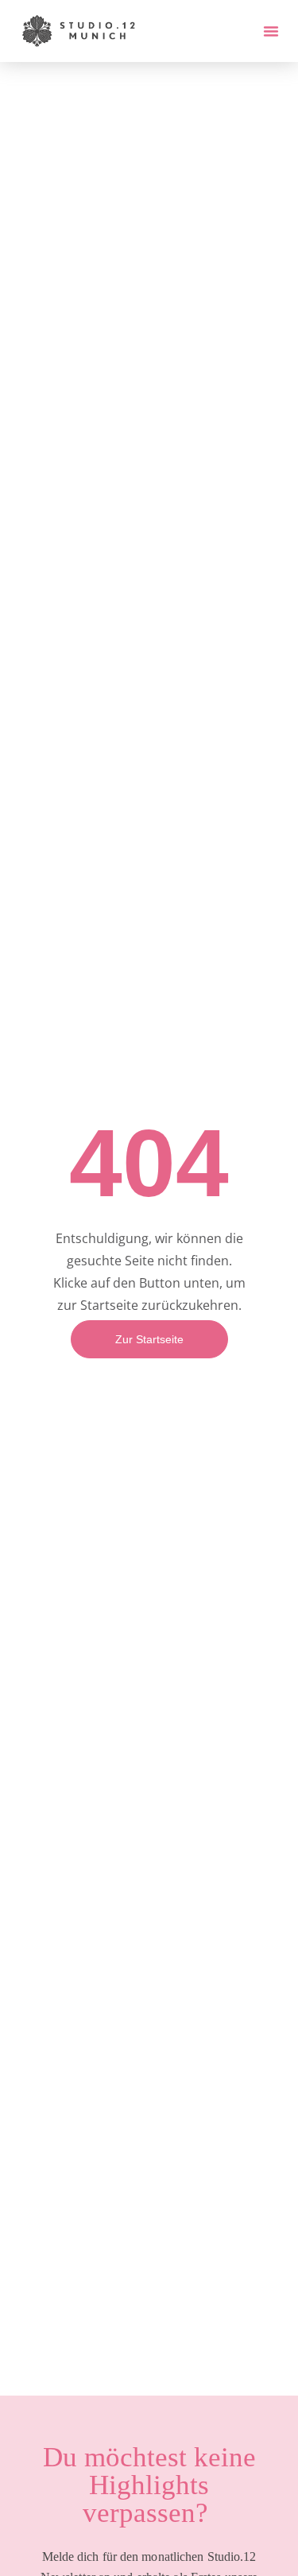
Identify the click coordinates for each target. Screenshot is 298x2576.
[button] (271, 31)
